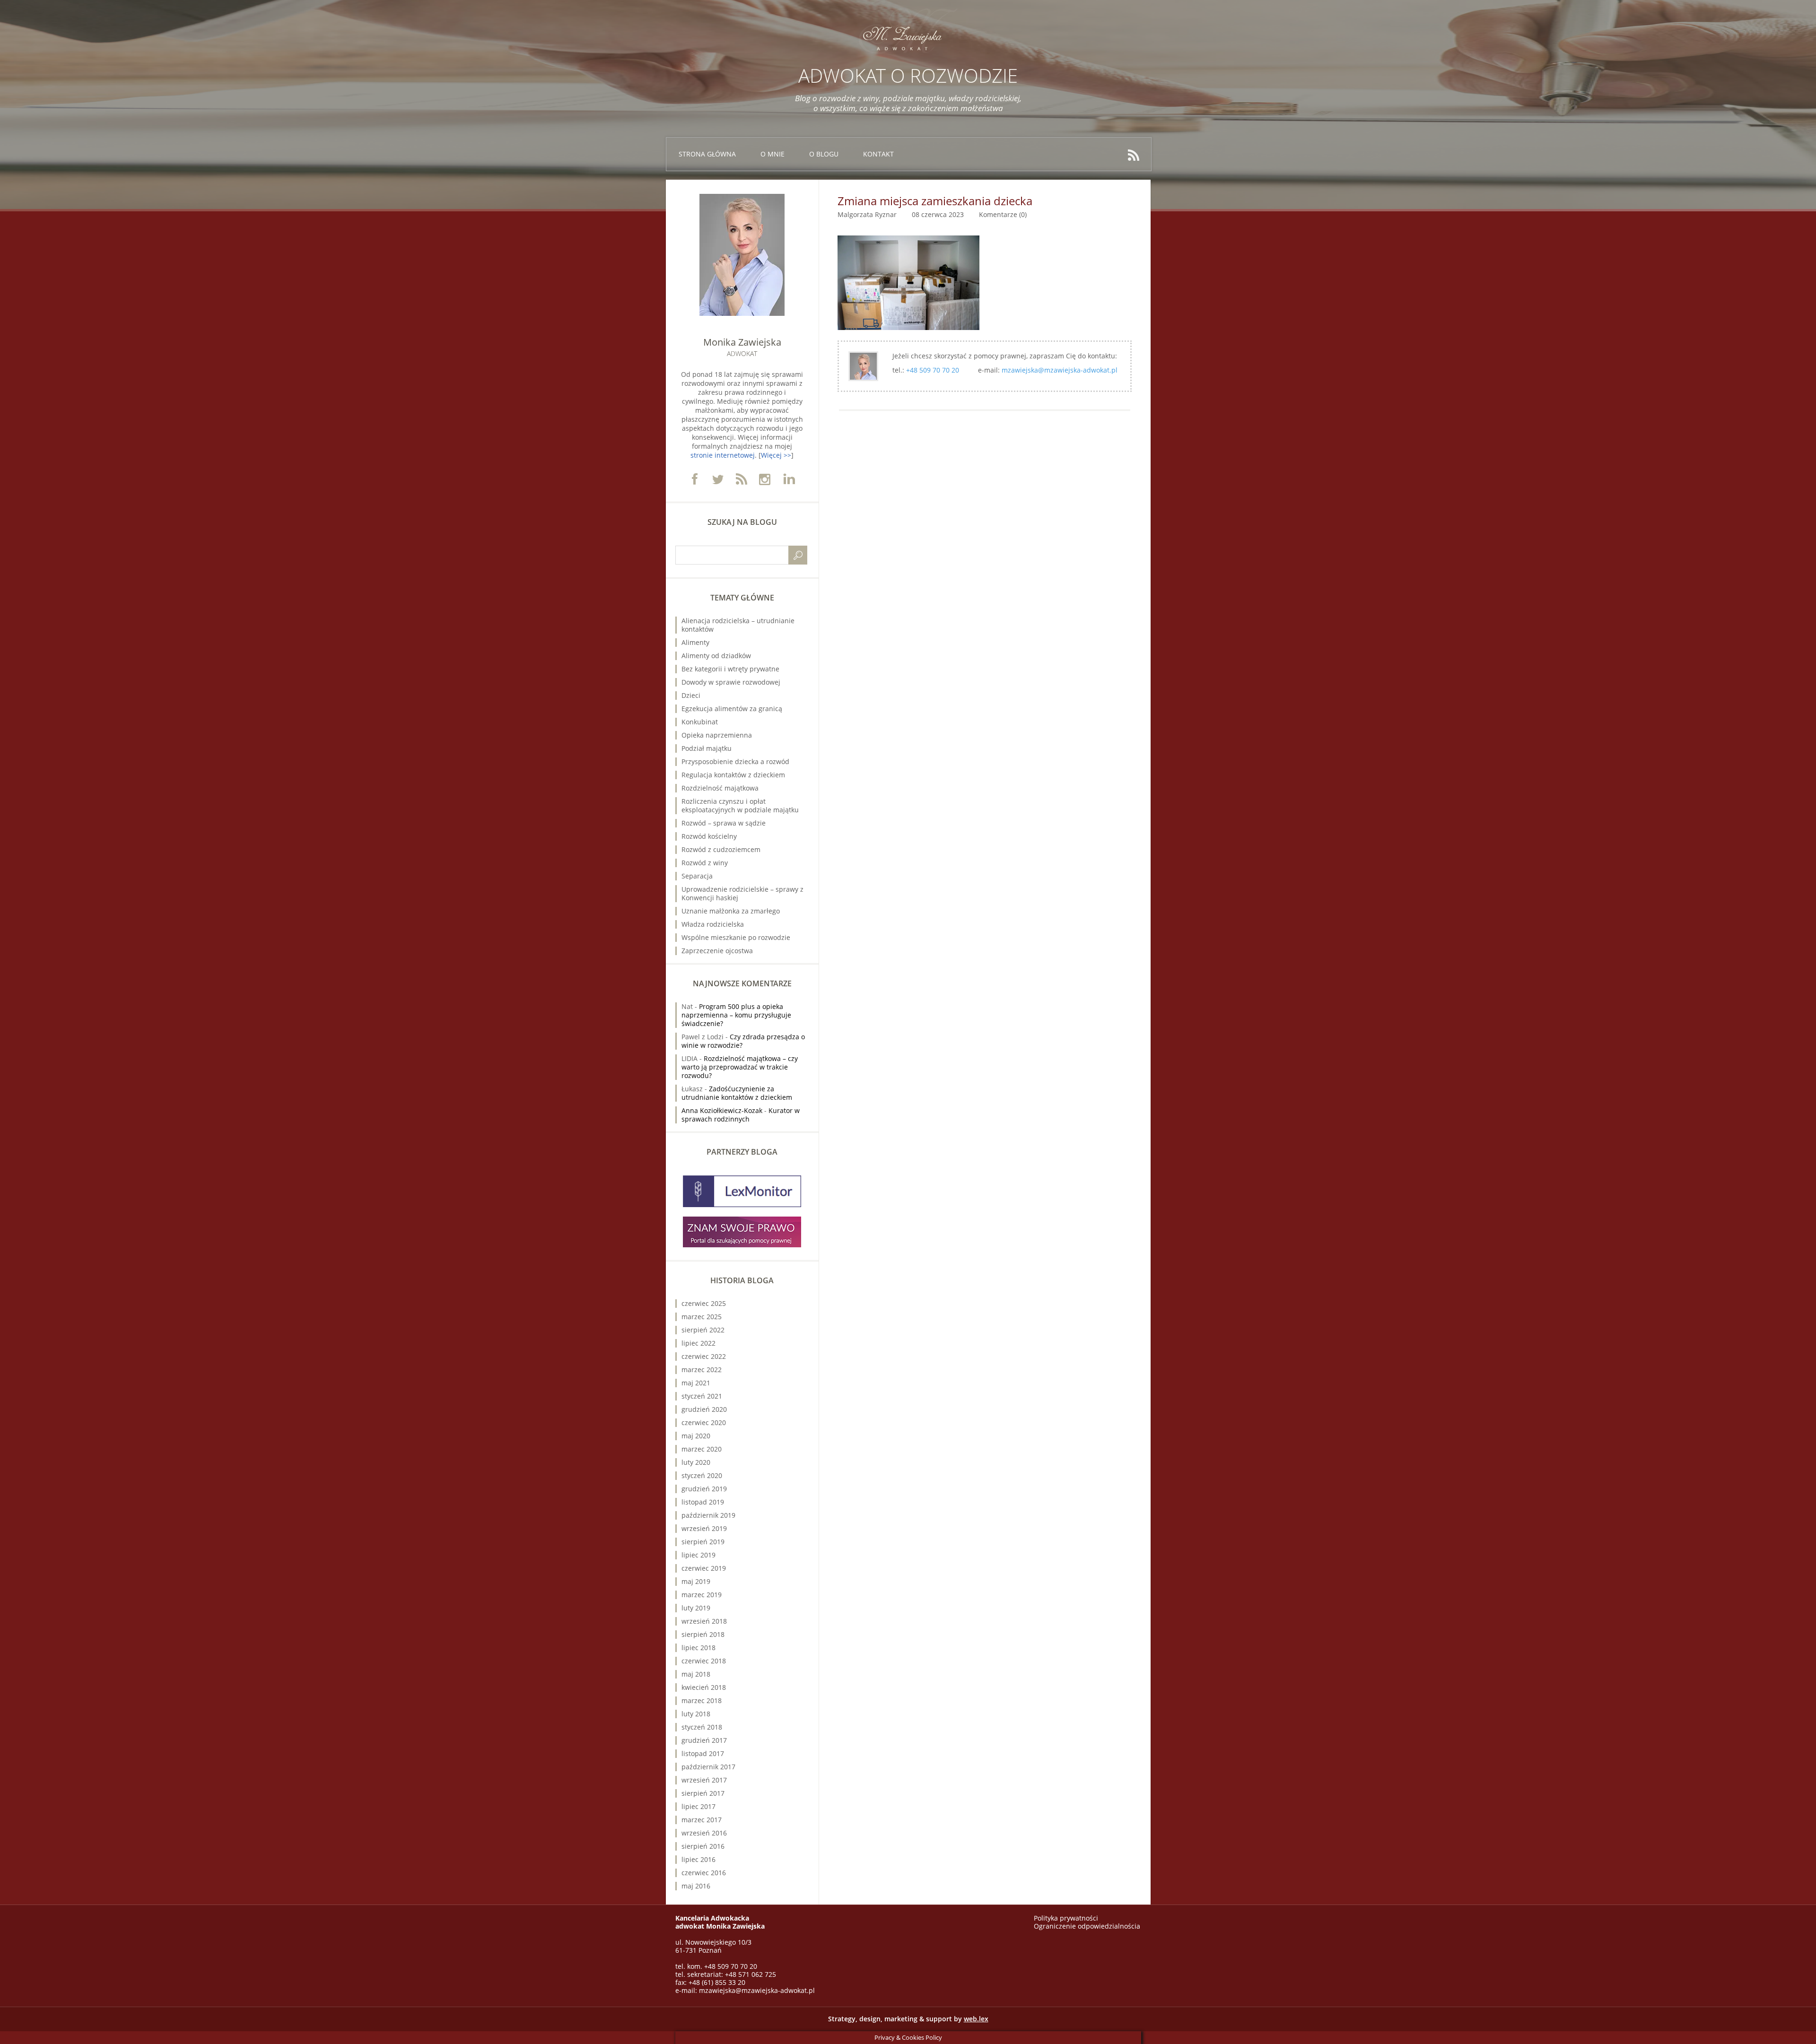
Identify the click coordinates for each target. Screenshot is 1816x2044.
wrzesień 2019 (704, 1528)
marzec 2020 (702, 1449)
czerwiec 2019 (704, 1568)
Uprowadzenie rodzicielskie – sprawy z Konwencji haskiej (742, 893)
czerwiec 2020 (704, 1422)
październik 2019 (708, 1515)
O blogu (824, 154)
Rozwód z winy (705, 863)
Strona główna (707, 154)
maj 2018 (696, 1674)
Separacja (697, 876)
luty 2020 (696, 1462)
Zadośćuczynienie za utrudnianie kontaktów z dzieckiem (737, 1093)
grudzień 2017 (704, 1740)
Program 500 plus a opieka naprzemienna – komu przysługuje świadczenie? (736, 1015)
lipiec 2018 (698, 1648)
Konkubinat (700, 722)
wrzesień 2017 (704, 1780)
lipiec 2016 (698, 1859)
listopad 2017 (703, 1753)
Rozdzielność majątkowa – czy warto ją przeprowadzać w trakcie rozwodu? (740, 1067)
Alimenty (695, 642)
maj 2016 (696, 1886)
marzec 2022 (702, 1370)
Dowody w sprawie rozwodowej (731, 682)
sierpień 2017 (703, 1793)
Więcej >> (776, 455)
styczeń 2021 (702, 1396)
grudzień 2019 (704, 1489)
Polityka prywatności (1066, 1918)
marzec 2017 (702, 1820)
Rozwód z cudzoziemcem (721, 849)
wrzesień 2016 (704, 1833)
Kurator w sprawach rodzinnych (741, 1115)
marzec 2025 (702, 1317)
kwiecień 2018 (704, 1687)
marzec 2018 (702, 1700)
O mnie (773, 154)
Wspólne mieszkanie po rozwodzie (736, 937)
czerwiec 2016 (704, 1873)
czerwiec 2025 (704, 1303)
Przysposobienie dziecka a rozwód (735, 761)
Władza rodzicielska (713, 924)
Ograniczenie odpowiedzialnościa (1087, 1926)
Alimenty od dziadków (716, 656)
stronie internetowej (723, 455)
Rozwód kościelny (709, 836)
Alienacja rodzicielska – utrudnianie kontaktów (738, 625)
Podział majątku (707, 748)
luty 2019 (696, 1608)
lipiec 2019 (698, 1555)
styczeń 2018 (702, 1727)
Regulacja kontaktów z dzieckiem (733, 775)
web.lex (976, 2019)
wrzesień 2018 (704, 1621)
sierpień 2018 (703, 1634)
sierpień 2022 (703, 1330)
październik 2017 (708, 1767)
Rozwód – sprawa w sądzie (724, 823)
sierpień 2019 (703, 1542)
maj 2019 (696, 1581)
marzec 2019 (702, 1595)
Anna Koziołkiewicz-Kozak (722, 1110)
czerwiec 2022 (704, 1356)
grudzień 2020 (704, 1409)
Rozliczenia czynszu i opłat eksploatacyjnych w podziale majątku (740, 805)
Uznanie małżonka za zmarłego (731, 911)
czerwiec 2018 (704, 1661)
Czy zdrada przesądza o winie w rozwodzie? (743, 1041)
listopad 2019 (703, 1502)
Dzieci (691, 695)
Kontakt (878, 154)
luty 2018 (696, 1714)
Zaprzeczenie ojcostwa (717, 951)
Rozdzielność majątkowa (720, 788)
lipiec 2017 (698, 1806)
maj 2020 (696, 1436)
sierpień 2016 (703, 1846)
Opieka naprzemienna (717, 735)
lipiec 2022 (698, 1343)
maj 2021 (696, 1383)
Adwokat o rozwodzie (908, 75)
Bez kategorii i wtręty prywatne (730, 669)
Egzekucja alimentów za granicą (732, 709)
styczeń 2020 (702, 1475)
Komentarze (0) (1003, 214)
